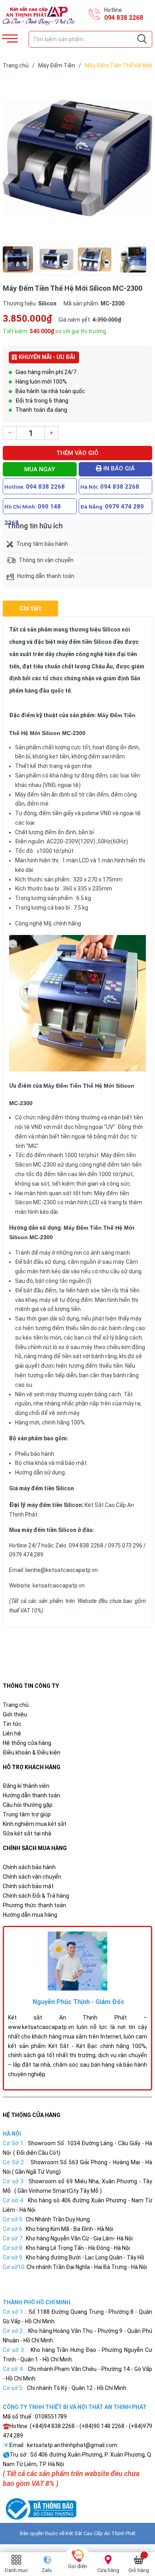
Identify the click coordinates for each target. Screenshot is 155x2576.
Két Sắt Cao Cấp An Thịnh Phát (101, 2533)
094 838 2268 (124, 18)
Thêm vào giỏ (77, 453)
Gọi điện (77, 2566)
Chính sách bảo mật (28, 1886)
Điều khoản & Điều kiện (32, 1753)
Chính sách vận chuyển (32, 1877)
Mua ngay (40, 469)
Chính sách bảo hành (29, 1867)
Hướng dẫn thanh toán (31, 1795)
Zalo (47, 2570)
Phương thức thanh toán (34, 1905)
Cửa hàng (108, 2570)
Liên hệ (12, 1733)
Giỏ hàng (139, 2570)
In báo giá (118, 468)
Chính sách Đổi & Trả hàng (36, 1896)
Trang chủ (16, 1705)
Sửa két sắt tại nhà (27, 1833)
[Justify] (142, 39)
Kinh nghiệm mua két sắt (35, 1824)
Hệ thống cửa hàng (27, 1743)
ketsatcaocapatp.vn (59, 1586)
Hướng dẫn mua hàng (30, 1915)
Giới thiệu (15, 1714)
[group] (77, 158)
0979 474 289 (124, 507)
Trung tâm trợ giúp (27, 1814)
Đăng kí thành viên (26, 1786)
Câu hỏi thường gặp (28, 1805)
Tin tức (12, 1724)
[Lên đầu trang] (129, 2534)
